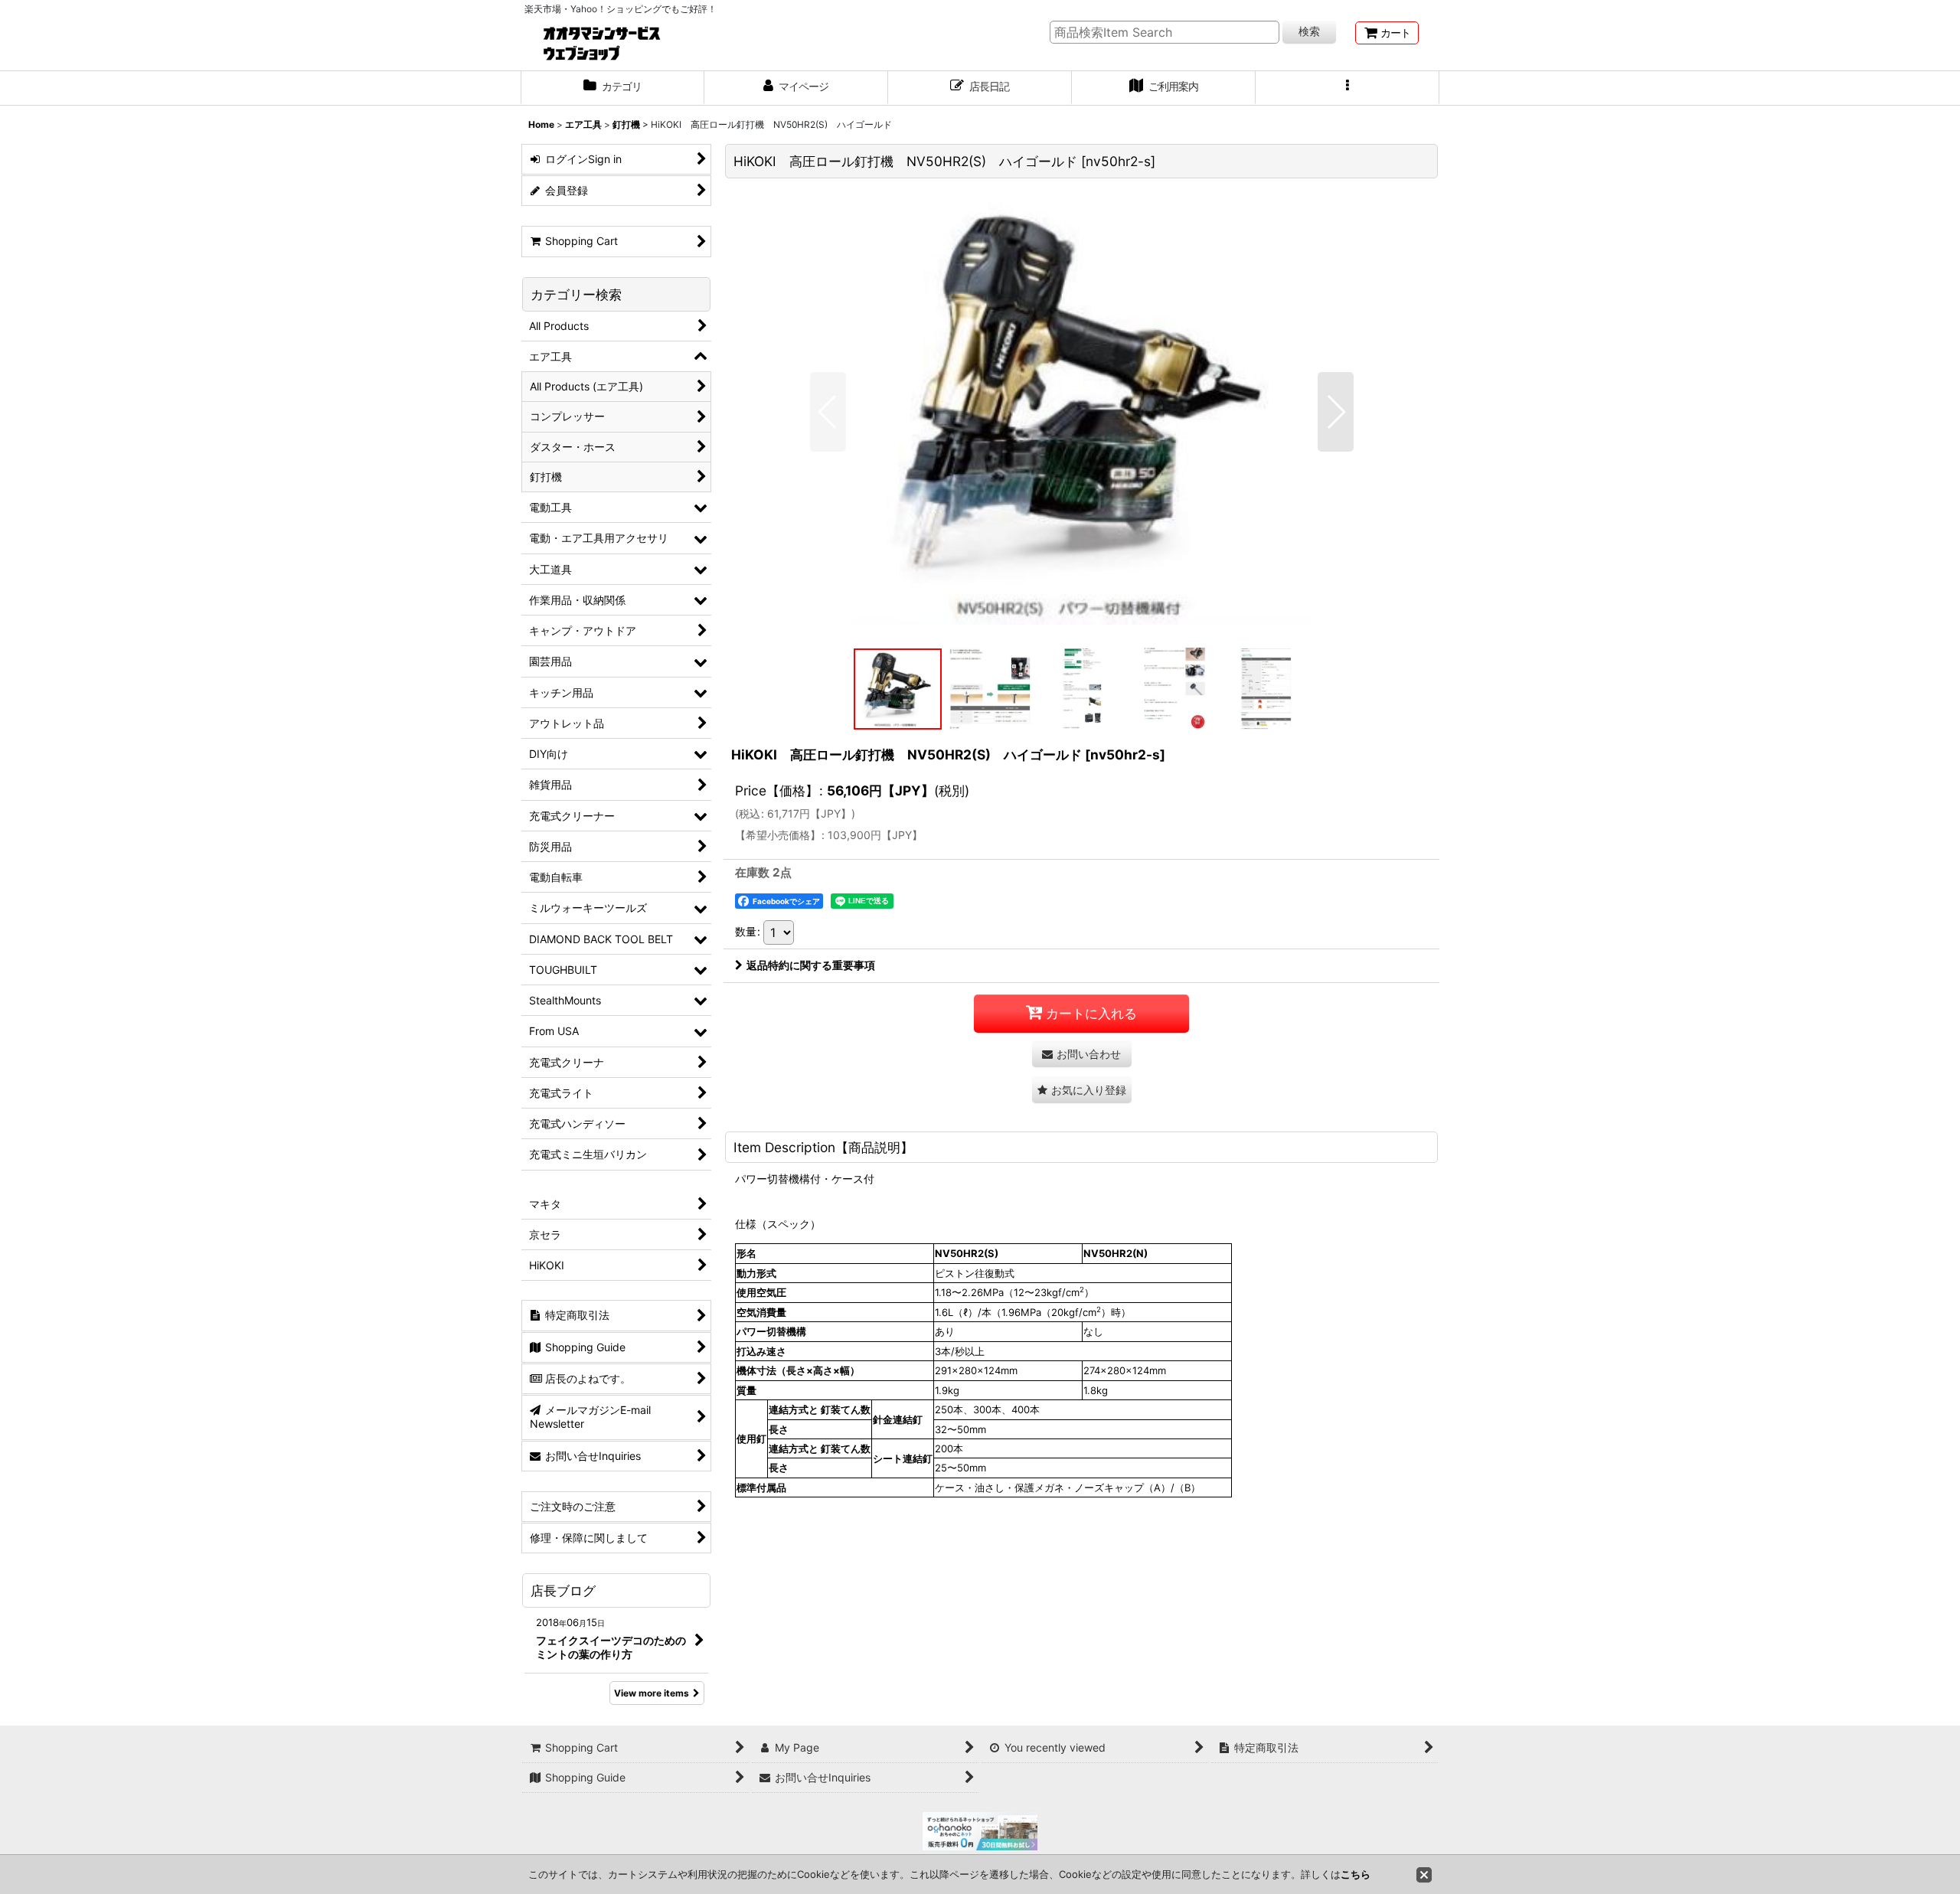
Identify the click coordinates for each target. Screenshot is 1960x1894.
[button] (1347, 88)
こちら (1356, 1874)
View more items (652, 1693)
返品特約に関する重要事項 (811, 965)
